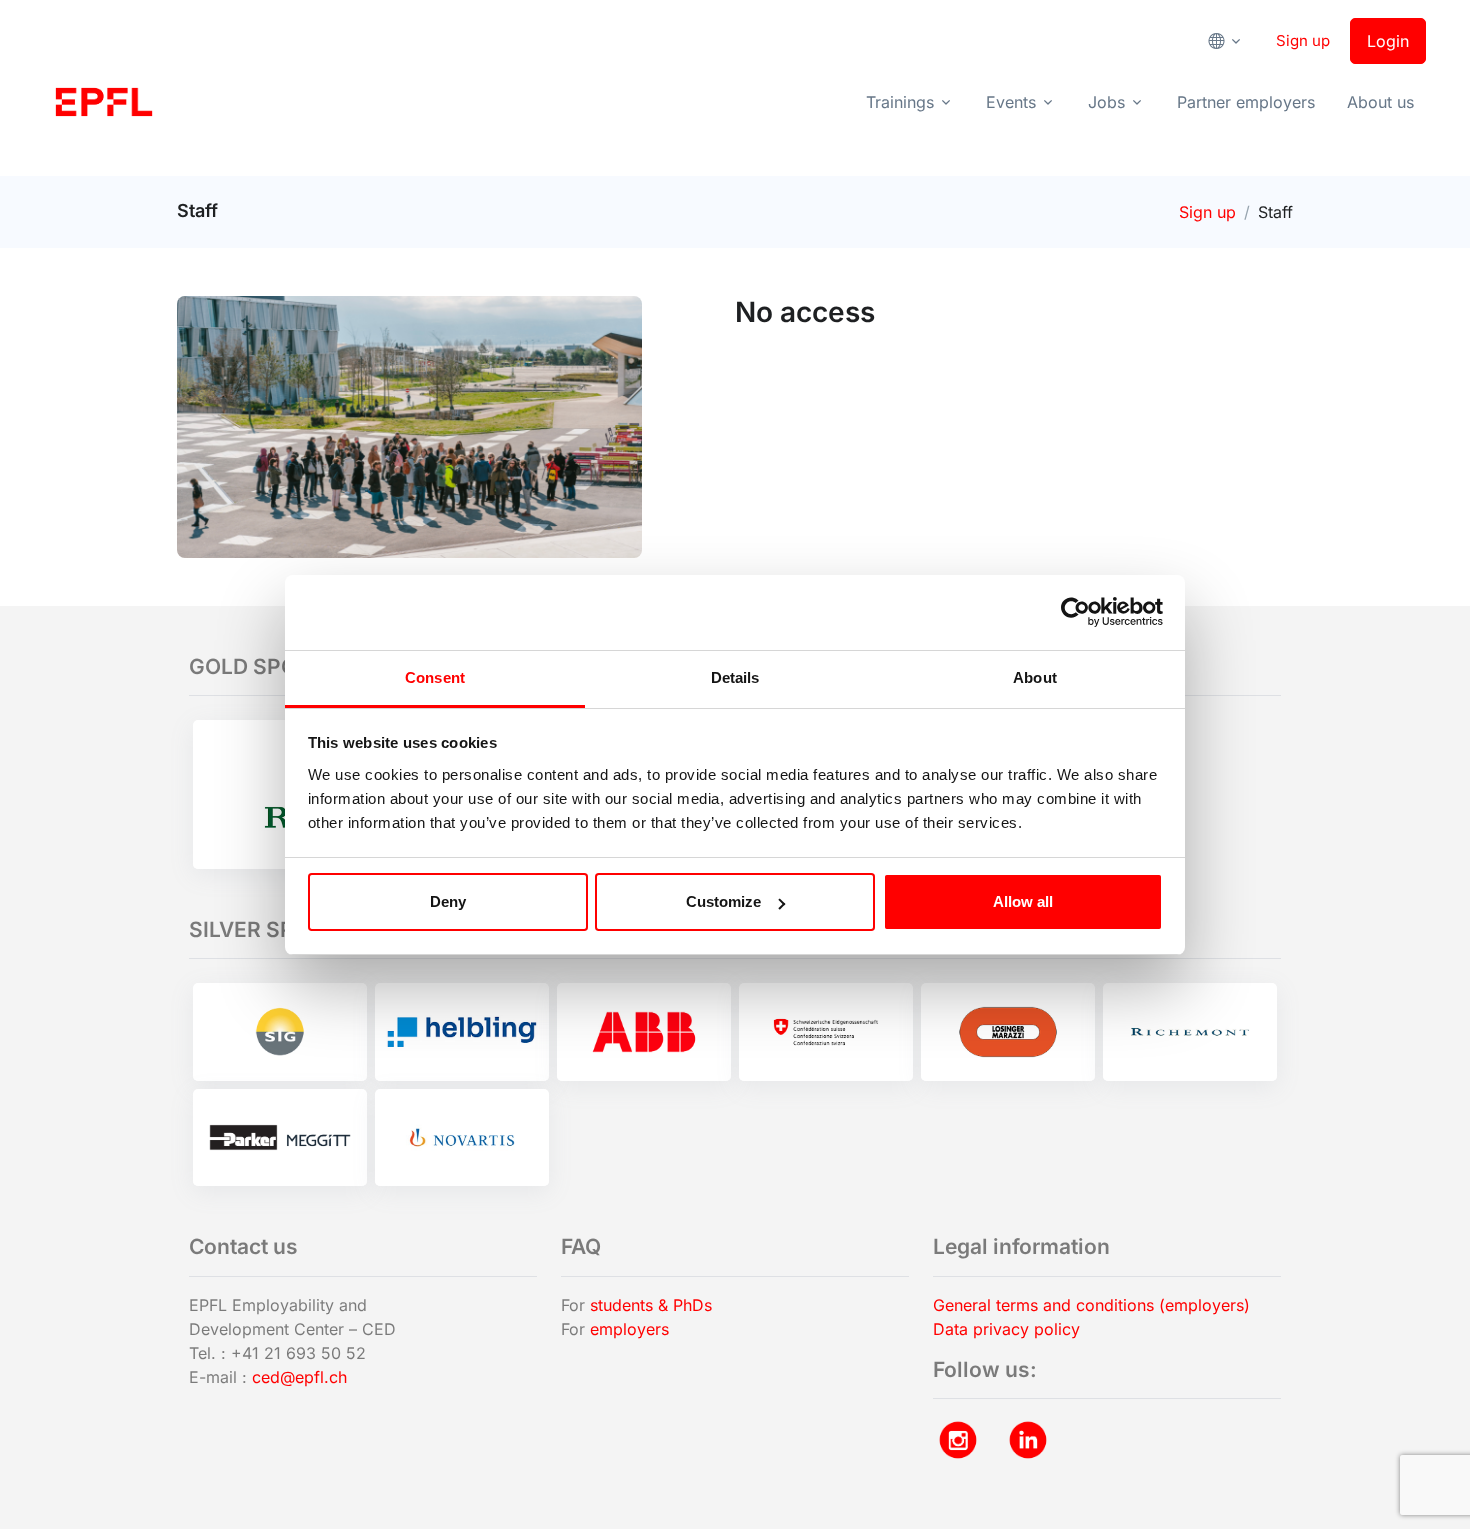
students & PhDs (651, 1305)
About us (1380, 102)
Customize (723, 901)
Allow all (1023, 901)
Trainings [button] (900, 102)
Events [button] (1011, 102)
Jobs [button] (1106, 102)
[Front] (104, 102)
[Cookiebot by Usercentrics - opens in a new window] (1075, 612)
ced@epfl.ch (299, 1377)
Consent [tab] (435, 677)
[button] (1232, 41)
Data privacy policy (1006, 1329)
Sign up (1303, 40)
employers (629, 1329)
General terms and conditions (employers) (1091, 1305)
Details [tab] (735, 677)
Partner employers (1246, 102)
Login (1388, 41)
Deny (448, 901)
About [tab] (1035, 677)
